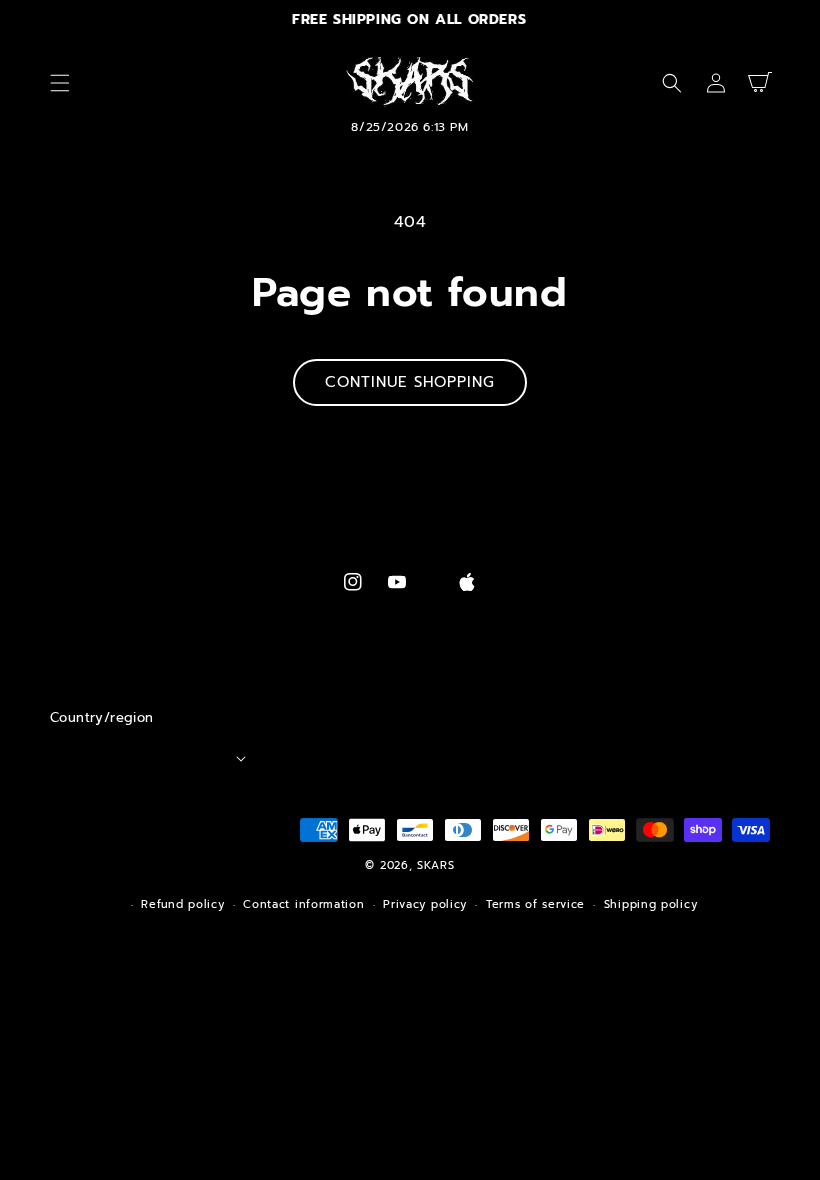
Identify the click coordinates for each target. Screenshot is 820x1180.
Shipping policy (651, 904)
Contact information (303, 904)
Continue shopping (410, 382)
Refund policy (182, 904)
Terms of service (535, 904)
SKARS (436, 865)
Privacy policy (425, 904)
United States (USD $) (146, 758)
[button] (60, 83)
